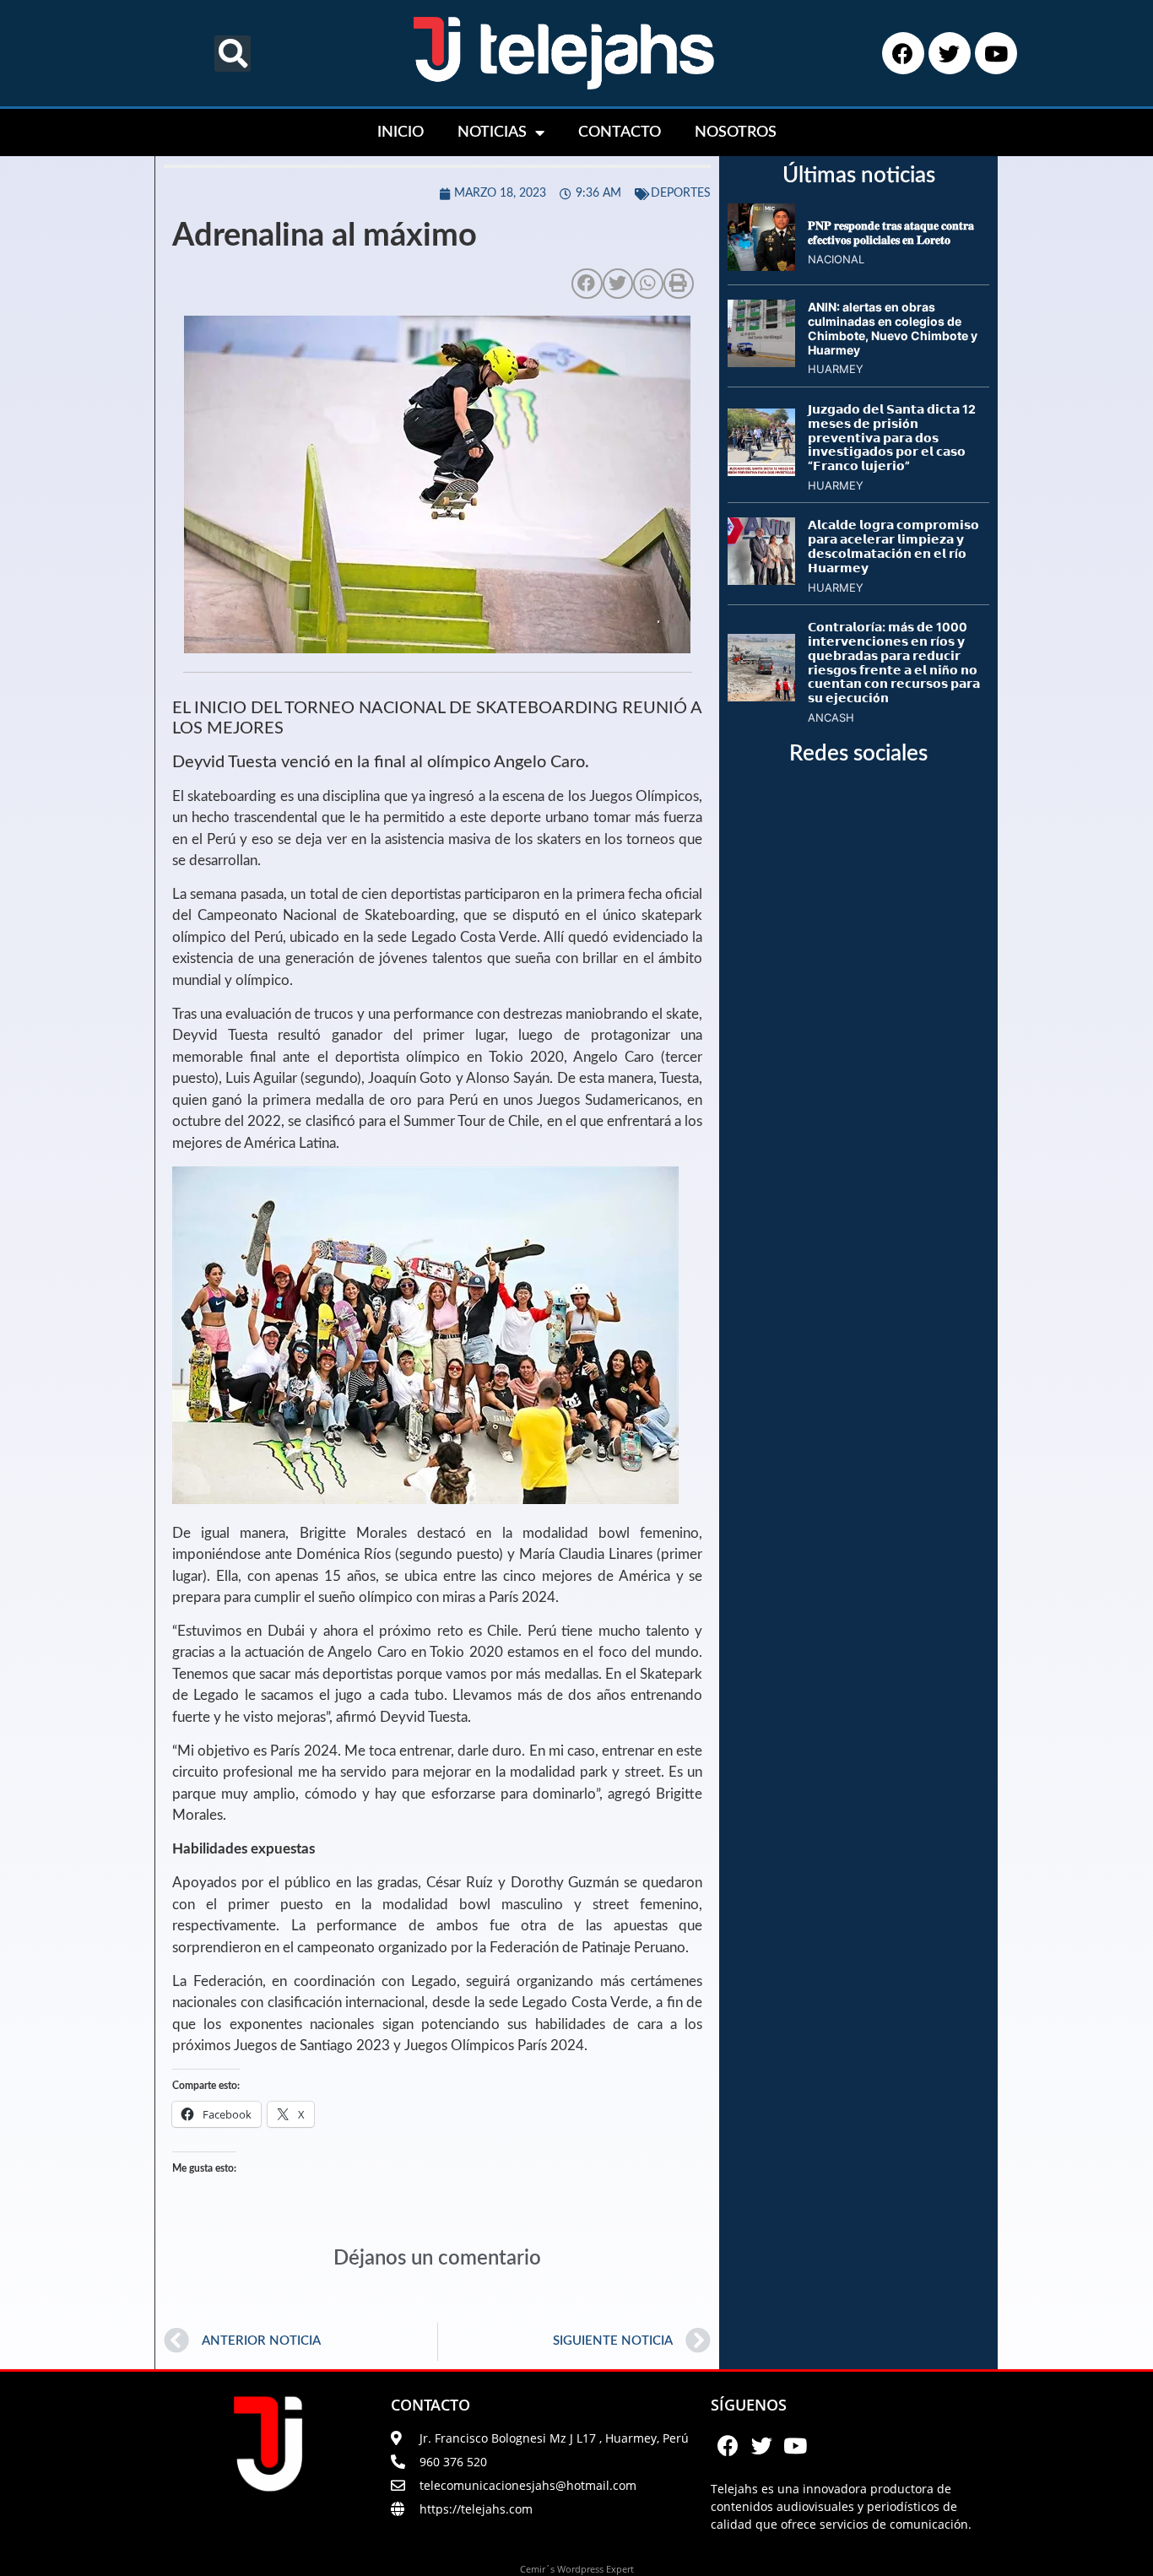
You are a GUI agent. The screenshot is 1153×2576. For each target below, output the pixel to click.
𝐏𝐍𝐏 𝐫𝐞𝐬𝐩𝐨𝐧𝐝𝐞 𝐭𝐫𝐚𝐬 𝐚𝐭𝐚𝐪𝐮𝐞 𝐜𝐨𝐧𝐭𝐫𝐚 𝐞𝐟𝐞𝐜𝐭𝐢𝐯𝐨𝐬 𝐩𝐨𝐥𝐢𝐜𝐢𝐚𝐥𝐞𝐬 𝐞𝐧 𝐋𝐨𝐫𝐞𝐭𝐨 (891, 232)
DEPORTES (681, 193)
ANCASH (831, 717)
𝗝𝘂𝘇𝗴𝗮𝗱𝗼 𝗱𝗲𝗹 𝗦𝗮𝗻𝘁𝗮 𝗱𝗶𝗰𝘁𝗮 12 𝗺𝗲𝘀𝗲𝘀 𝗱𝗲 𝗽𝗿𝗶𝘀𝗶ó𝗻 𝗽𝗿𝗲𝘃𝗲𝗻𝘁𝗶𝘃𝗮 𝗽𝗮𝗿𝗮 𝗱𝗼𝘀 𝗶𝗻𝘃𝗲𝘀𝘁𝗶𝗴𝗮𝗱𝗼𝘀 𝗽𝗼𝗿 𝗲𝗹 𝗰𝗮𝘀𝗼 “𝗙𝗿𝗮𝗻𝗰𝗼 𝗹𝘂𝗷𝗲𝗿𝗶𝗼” (892, 437)
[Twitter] (950, 53)
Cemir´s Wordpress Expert (577, 2569)
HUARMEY (836, 369)
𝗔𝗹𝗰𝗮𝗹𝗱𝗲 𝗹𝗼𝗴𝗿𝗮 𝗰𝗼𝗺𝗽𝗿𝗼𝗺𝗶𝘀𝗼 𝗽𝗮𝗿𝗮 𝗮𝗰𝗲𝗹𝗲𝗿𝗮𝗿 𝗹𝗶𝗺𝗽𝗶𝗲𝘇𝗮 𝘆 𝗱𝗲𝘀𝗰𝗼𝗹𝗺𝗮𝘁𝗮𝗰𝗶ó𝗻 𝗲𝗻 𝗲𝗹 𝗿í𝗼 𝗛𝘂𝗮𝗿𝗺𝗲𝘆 (893, 546)
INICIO (401, 133)
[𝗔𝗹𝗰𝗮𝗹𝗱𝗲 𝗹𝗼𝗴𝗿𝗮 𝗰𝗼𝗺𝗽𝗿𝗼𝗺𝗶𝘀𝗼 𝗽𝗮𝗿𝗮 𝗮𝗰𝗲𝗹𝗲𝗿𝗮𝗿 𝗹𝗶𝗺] (761, 580)
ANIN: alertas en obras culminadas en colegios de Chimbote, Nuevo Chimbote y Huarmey (893, 328)
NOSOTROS (736, 133)
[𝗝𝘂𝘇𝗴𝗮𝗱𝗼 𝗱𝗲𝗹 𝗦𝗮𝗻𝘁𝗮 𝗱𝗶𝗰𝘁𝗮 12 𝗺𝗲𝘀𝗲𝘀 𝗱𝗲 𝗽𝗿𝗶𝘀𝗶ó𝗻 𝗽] (761, 471)
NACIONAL (836, 259)
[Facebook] (903, 53)
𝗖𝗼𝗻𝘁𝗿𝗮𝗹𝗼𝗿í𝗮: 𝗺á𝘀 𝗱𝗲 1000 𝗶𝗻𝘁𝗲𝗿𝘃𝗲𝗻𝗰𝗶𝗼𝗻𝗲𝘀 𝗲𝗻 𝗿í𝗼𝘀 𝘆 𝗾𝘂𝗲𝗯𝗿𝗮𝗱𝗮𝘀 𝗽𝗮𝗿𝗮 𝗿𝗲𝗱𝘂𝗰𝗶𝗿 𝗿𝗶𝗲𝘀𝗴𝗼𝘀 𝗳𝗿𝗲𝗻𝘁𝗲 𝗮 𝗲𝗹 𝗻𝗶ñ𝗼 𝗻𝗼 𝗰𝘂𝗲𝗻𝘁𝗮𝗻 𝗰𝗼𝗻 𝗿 (894, 662)
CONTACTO (620, 133)
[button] (233, 54)
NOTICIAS (492, 133)
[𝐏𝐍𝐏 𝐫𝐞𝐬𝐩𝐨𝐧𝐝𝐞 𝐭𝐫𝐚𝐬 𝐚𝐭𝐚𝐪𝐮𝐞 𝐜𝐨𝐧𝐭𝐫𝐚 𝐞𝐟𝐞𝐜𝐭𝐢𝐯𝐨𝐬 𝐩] (761, 266)
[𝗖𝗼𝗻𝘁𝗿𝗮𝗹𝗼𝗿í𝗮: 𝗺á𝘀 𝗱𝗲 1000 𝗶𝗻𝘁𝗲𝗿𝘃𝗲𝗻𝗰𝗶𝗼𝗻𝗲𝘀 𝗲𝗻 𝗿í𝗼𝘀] (761, 696)
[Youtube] (996, 53)
